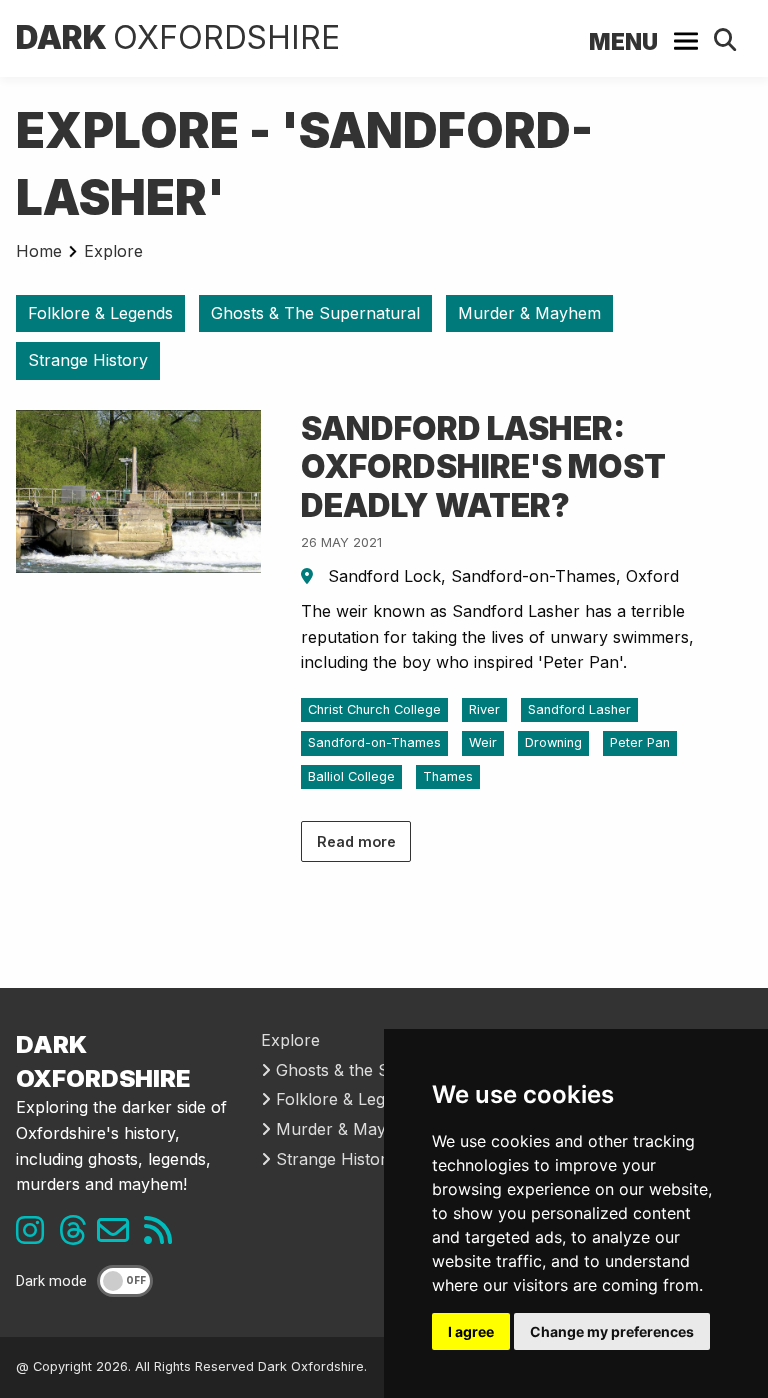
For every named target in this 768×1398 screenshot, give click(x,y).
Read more (356, 841)
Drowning (553, 742)
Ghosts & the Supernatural (375, 1070)
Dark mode (51, 1281)
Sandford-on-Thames (374, 742)
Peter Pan (640, 742)
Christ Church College (374, 709)
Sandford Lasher (579, 709)
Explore (113, 251)
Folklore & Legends (100, 313)
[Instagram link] (35, 1236)
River (484, 709)
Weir (483, 742)
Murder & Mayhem (529, 313)
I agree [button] (471, 1331)
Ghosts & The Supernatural (315, 313)
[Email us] (120, 1236)
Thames (448, 776)
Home (39, 251)
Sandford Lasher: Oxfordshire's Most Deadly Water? (483, 467)
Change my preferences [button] (612, 1331)
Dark (178, 37)
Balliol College (351, 776)
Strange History (88, 360)
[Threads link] (78, 1236)
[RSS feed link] (163, 1236)
